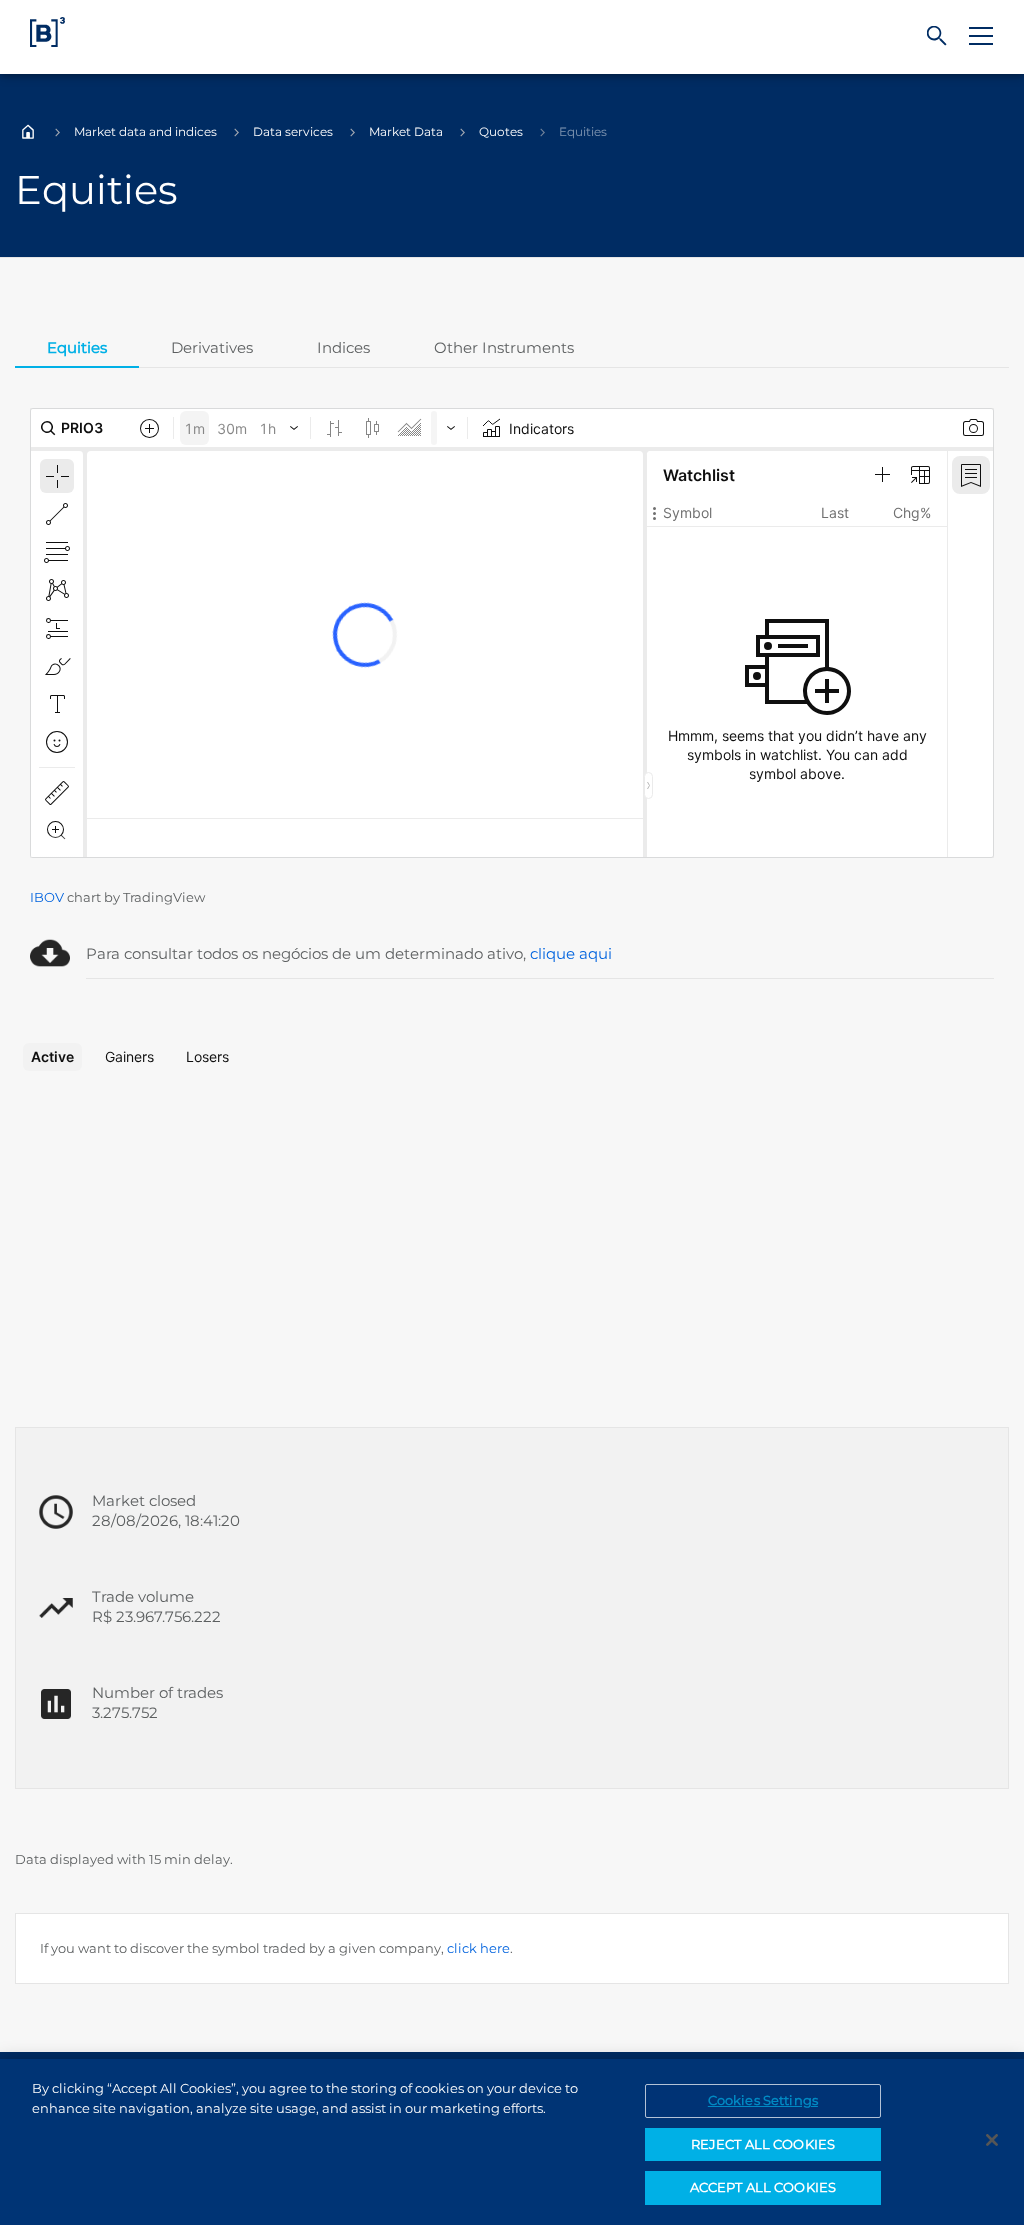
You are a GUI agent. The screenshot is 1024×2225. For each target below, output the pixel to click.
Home (28, 132)
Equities (77, 347)
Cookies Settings (763, 2100)
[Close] (992, 2140)
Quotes (501, 131)
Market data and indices (145, 131)
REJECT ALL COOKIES (763, 2144)
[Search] (937, 36)
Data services (293, 131)
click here (478, 1948)
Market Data (406, 131)
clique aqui (571, 953)
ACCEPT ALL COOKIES (763, 2187)
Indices (343, 347)
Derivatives (212, 347)
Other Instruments (504, 347)
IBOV (47, 897)
